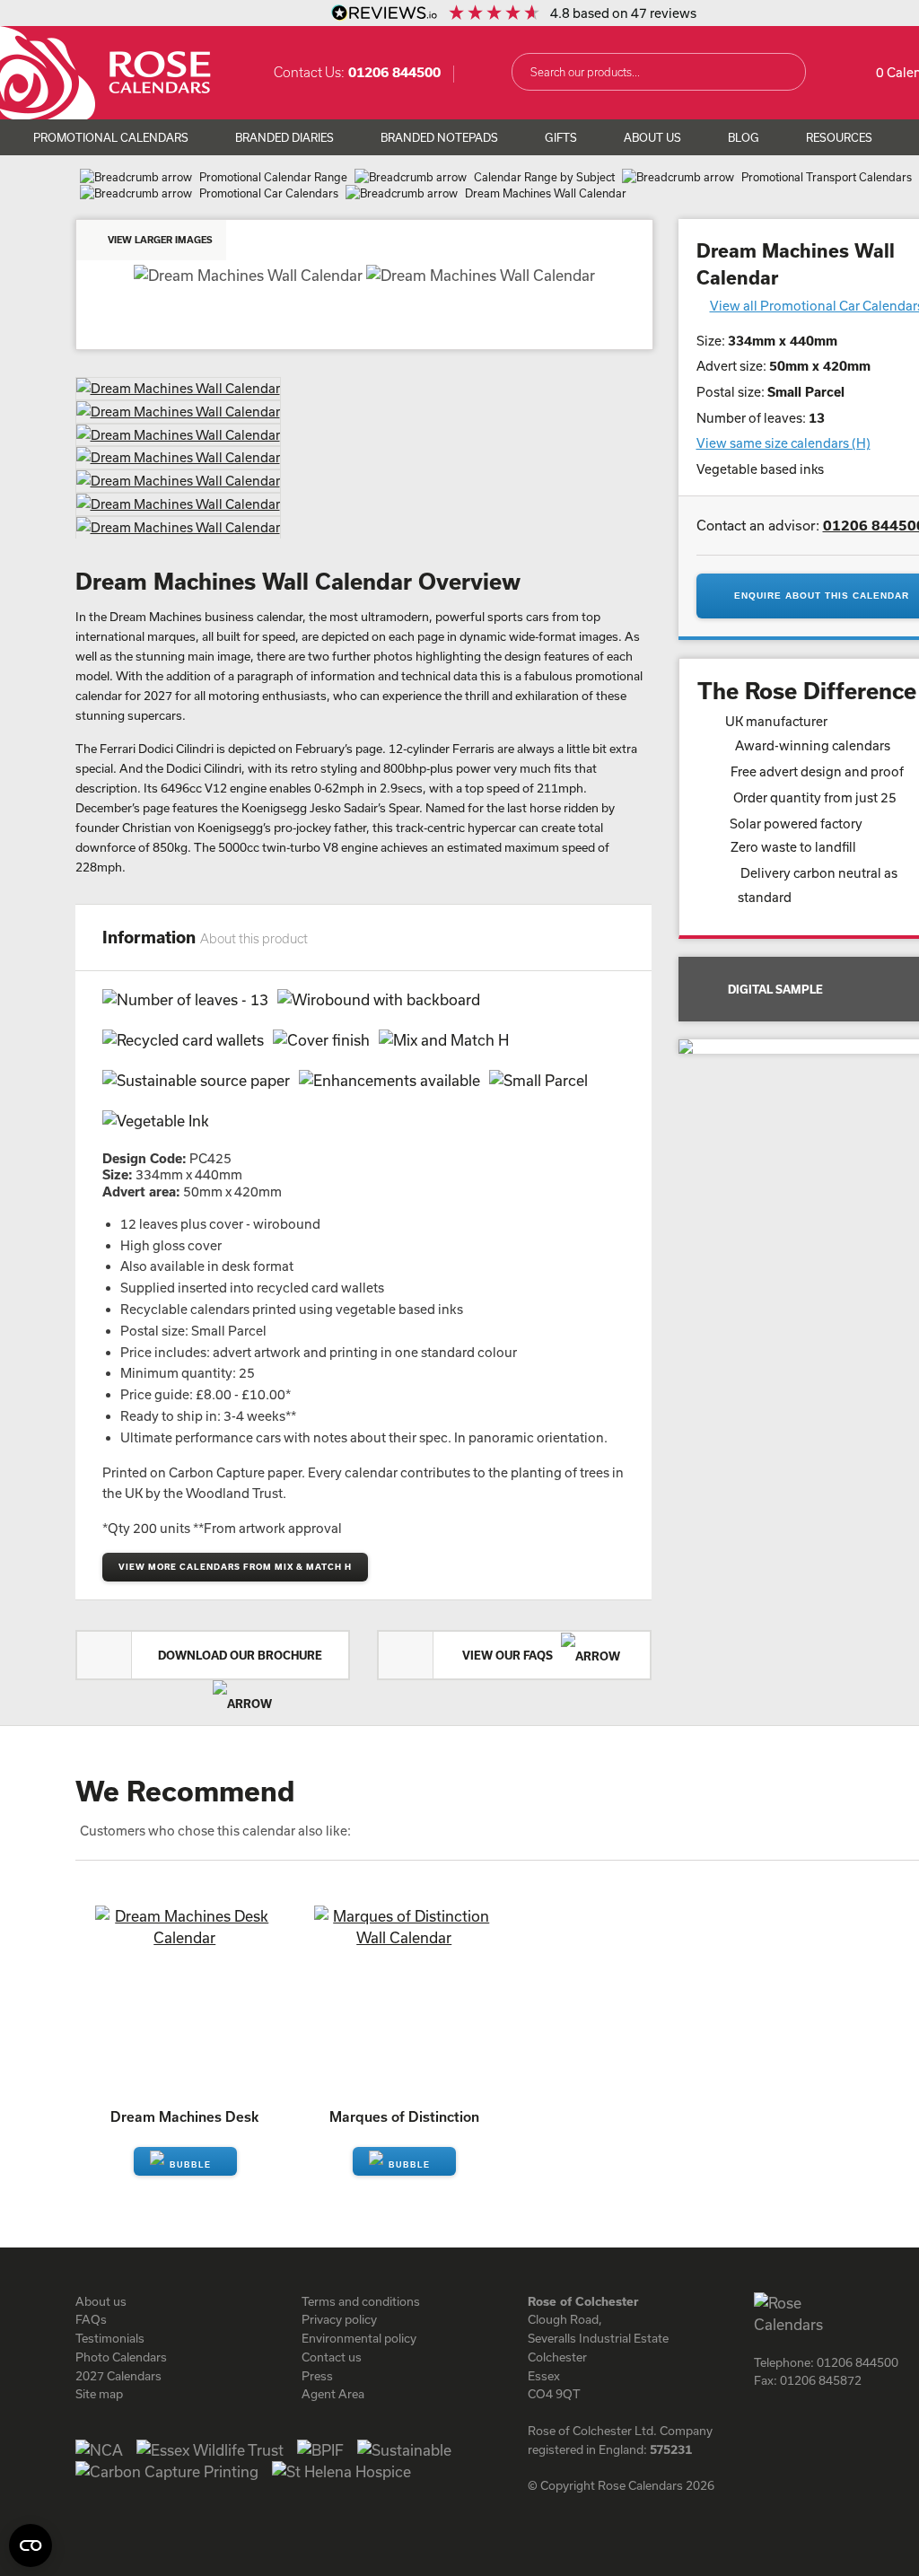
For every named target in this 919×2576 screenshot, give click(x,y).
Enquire (185, 2161)
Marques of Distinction (404, 2116)
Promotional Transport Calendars (827, 177)
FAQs (91, 2319)
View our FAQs (509, 1655)
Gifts (561, 137)
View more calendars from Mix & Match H (235, 1567)
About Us (652, 137)
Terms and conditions (361, 2301)
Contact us (332, 2357)
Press (317, 2376)
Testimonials (110, 2338)
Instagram (799, 2421)
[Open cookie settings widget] (31, 2545)
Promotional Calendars (111, 137)
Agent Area (333, 2394)
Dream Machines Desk (184, 2116)
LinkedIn (863, 2421)
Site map (99, 2394)
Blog (744, 137)
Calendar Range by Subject (544, 177)
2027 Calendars (118, 2376)
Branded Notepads (439, 137)
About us (101, 2301)
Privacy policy (339, 2319)
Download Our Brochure (240, 1655)
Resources (839, 137)
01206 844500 (394, 72)
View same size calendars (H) (783, 443)
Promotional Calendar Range (273, 177)
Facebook (766, 2421)
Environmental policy (359, 2338)
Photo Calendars (121, 2357)
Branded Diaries (284, 137)
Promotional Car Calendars (269, 193)
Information (205, 937)
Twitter (831, 2421)
